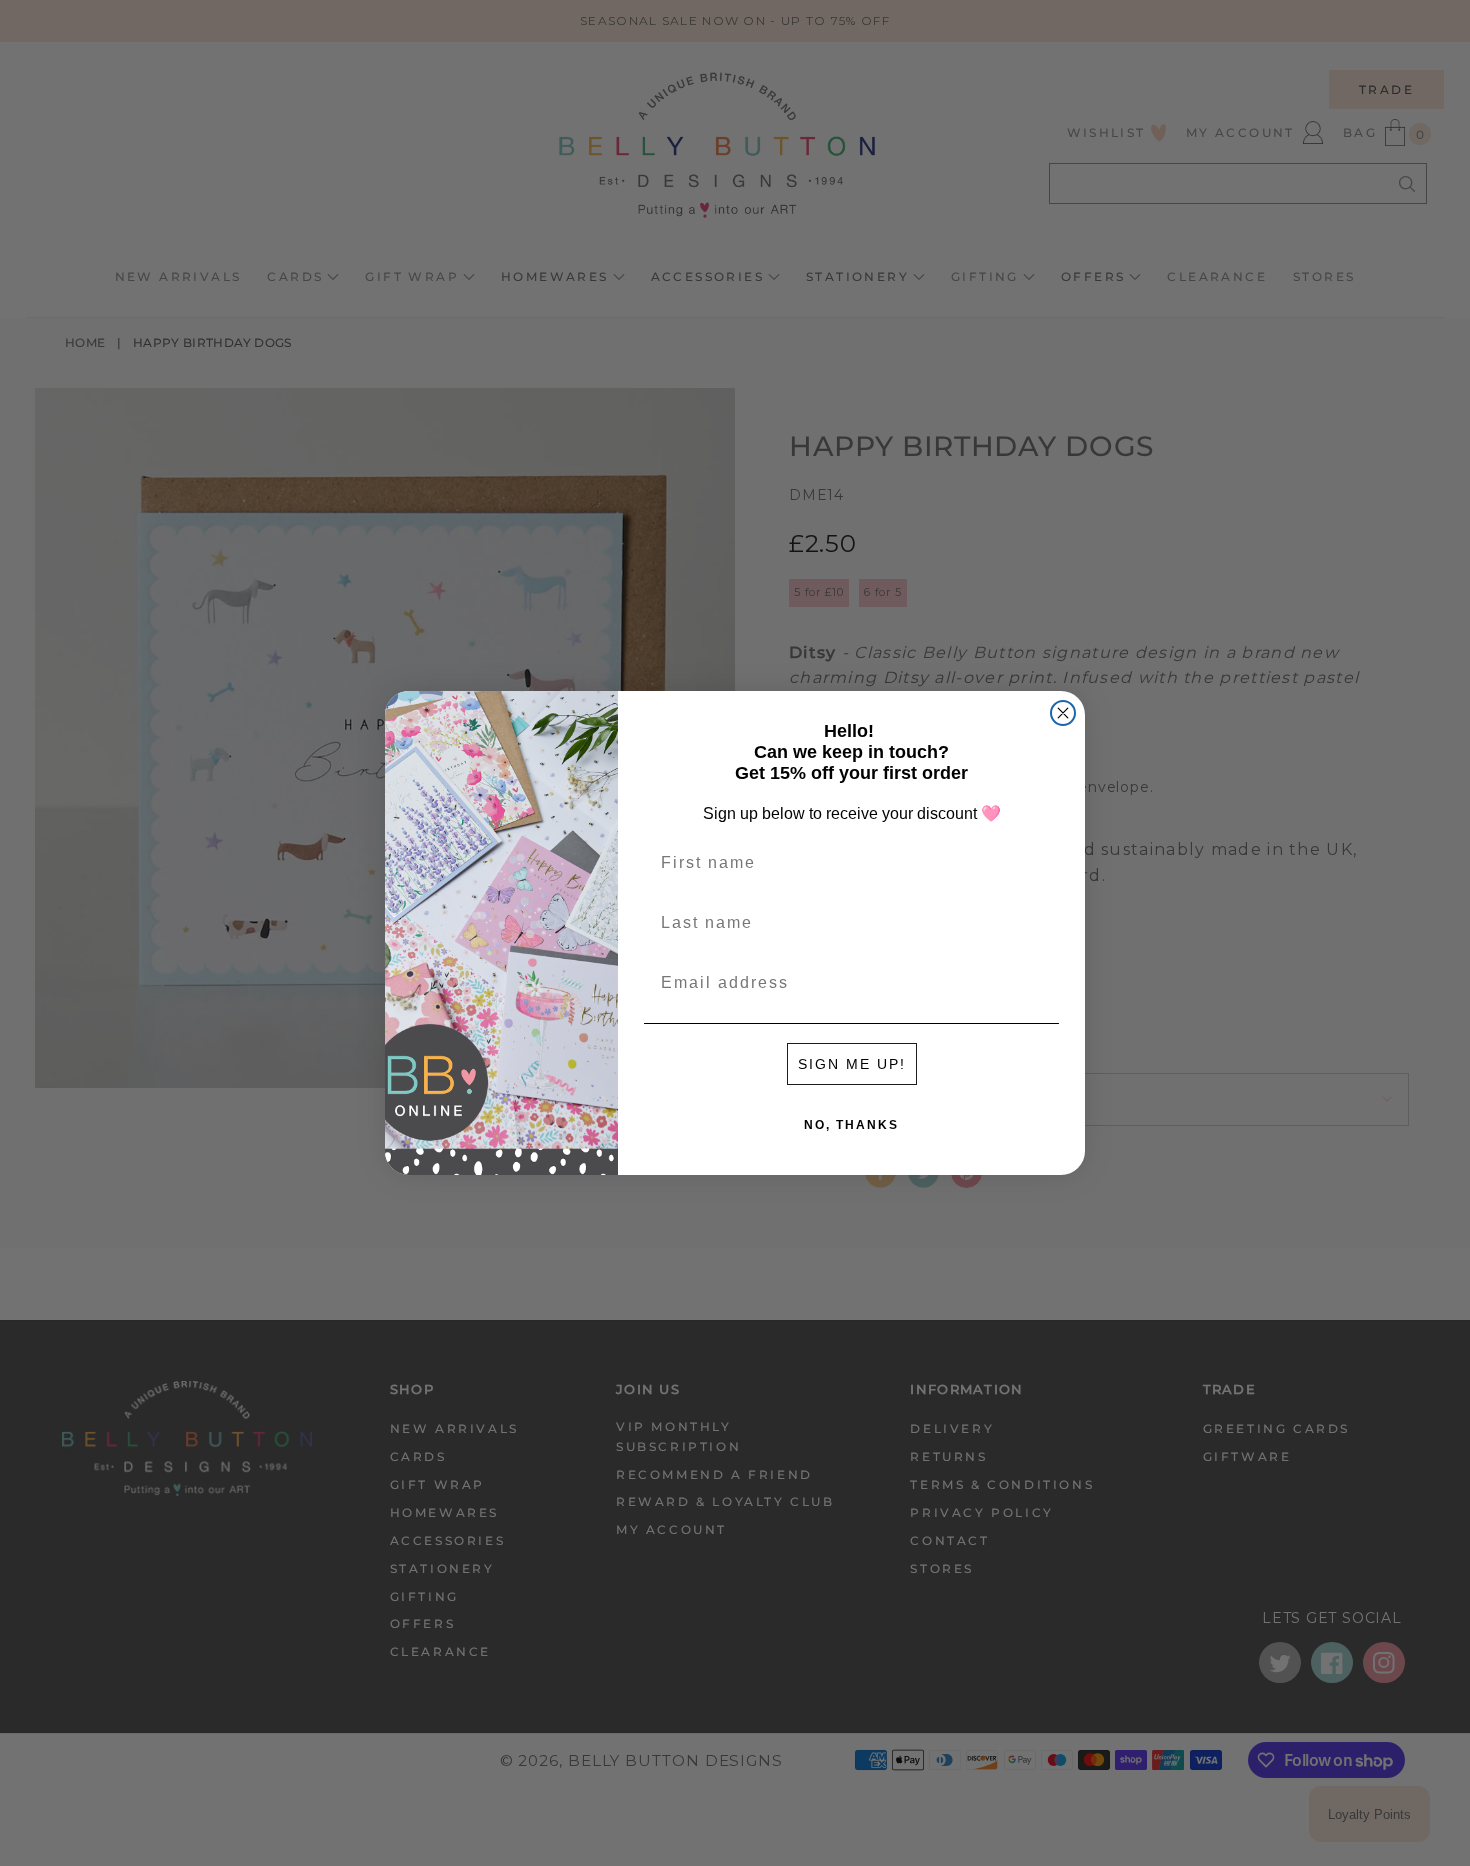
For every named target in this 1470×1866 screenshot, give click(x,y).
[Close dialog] (1063, 713)
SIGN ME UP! (852, 1064)
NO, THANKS (851, 1125)
